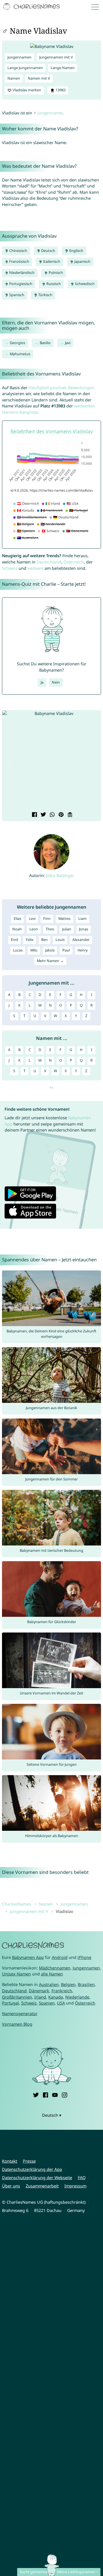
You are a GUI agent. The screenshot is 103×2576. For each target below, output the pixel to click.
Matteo (65, 919)
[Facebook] (45, 2094)
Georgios (17, 343)
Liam (83, 919)
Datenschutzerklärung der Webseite (37, 2178)
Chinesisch (18, 251)
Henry (83, 950)
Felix (30, 940)
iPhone (84, 1957)
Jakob (50, 950)
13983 (60, 90)
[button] (10, 761)
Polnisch (55, 273)
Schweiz (10, 568)
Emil (14, 940)
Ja (42, 682)
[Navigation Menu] (96, 7)
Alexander (81, 940)
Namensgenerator (20, 2014)
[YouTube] (55, 2094)
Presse (29, 2161)
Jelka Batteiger (60, 875)
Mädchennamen (55, 1968)
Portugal (10, 2003)
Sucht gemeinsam (35, 2572)
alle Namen (52, 1974)
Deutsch (48, 251)
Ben (44, 940)
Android (60, 1957)
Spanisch (16, 295)
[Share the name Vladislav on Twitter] (43, 815)
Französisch (19, 261)
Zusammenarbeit (42, 2186)
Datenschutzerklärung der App (32, 2169)
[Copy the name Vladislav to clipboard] (69, 815)
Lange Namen (63, 68)
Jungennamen (19, 57)
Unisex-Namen (16, 1974)
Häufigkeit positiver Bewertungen (61, 388)
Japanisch (82, 261)
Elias (17, 919)
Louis (60, 940)
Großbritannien (17, 1997)
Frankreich (62, 1991)
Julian (67, 929)
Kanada (56, 1997)
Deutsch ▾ (52, 2115)
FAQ (82, 2178)
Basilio (45, 343)
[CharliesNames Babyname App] (32, 7)
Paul (66, 950)
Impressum (75, 2186)
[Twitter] (36, 2094)
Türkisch (45, 295)
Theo (50, 929)
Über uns (11, 2186)
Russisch (53, 284)
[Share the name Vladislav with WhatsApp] (52, 815)
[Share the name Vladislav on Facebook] (34, 815)
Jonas (84, 929)
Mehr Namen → (50, 961)
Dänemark (39, 1991)
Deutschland (49, 562)
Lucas (18, 950)
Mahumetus (20, 354)
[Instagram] (64, 2094)
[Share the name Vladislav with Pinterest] (61, 815)
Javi (68, 343)
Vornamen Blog (17, 2024)
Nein (56, 682)
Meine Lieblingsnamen (76, 2572)
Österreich (74, 562)
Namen (14, 78)
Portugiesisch (20, 284)
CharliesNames (17, 1904)
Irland (40, 1997)
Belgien (68, 1984)
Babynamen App (28, 1957)
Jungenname (50, 113)
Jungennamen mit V (56, 57)
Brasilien (86, 1984)
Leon (34, 929)
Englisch (76, 251)
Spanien (47, 2003)
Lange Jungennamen (25, 68)
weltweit (35, 568)
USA (61, 2003)
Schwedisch (84, 284)
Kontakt (10, 2161)
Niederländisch (21, 273)
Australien (49, 1984)
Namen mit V (39, 78)
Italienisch (51, 261)
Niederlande (77, 1997)
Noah (17, 929)
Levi (32, 919)
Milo (34, 950)
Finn (47, 919)
